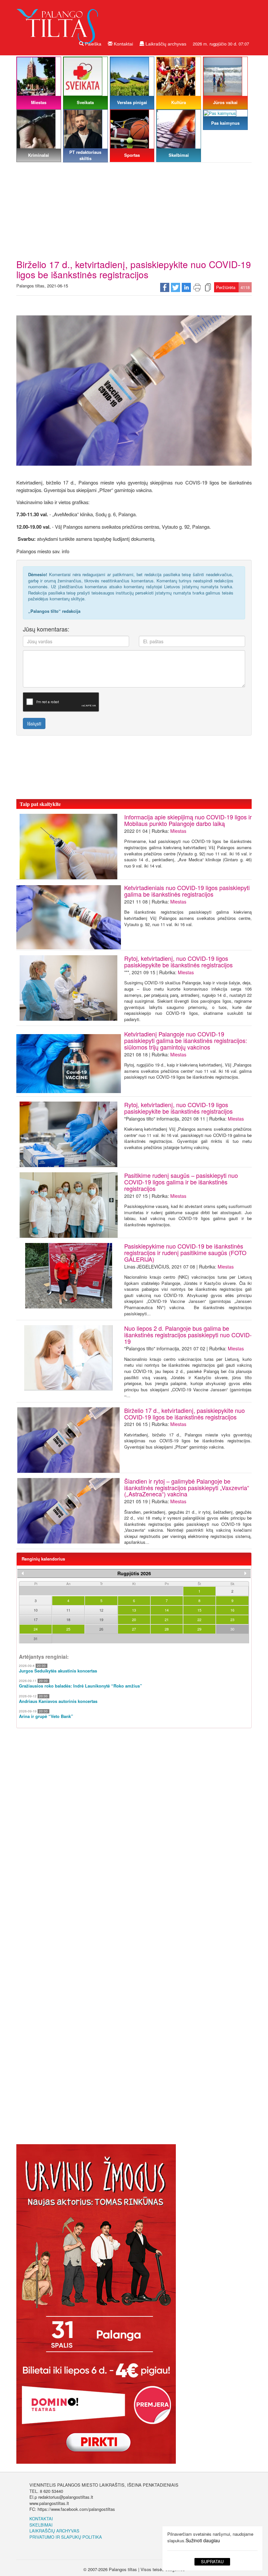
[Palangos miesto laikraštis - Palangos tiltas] (59, 21)
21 (167, 1619)
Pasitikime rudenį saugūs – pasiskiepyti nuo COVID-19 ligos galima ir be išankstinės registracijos (181, 1182)
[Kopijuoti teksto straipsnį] (208, 287)
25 (68, 1629)
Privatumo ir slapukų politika (66, 2537)
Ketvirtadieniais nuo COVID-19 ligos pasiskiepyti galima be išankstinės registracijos (187, 891)
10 (36, 1610)
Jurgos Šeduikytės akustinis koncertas (58, 1671)
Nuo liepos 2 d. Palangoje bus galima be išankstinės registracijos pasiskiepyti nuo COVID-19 (188, 1335)
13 (134, 1610)
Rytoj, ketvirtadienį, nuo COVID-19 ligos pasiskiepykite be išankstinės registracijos (178, 961)
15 (199, 1610)
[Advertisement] (134, 210)
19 (101, 1619)
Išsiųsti (34, 723)
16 (232, 1610)
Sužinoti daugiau (203, 2540)
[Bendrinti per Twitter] (176, 287)
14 (167, 1610)
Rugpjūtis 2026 (134, 1573)
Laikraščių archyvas (165, 44)
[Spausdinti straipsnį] (197, 287)
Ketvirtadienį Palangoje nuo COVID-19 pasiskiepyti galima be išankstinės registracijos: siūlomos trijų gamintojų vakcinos (186, 1040)
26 (101, 1629)
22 (199, 1619)
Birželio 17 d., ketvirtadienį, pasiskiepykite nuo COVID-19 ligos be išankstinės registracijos (184, 1414)
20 (134, 1619)
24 (36, 1629)
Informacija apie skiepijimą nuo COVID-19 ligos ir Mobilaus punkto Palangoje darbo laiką (188, 820)
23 (232, 1619)
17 (36, 1619)
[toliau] (245, 1573)
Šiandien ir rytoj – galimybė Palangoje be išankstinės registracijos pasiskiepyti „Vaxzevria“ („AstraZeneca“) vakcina (187, 1488)
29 (199, 1629)
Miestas (178, 831)
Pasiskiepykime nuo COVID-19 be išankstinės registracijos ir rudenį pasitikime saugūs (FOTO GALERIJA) (185, 1252)
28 (167, 1629)
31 (36, 1638)
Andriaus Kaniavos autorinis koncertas (58, 1701)
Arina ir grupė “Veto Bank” (46, 1716)
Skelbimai (41, 2525)
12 (101, 1610)
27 (134, 1629)
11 (68, 1610)
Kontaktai (123, 44)
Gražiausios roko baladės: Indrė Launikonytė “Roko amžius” (81, 1686)
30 (232, 1629)
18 (68, 1619)
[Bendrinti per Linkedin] (186, 287)
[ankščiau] (23, 1573)
